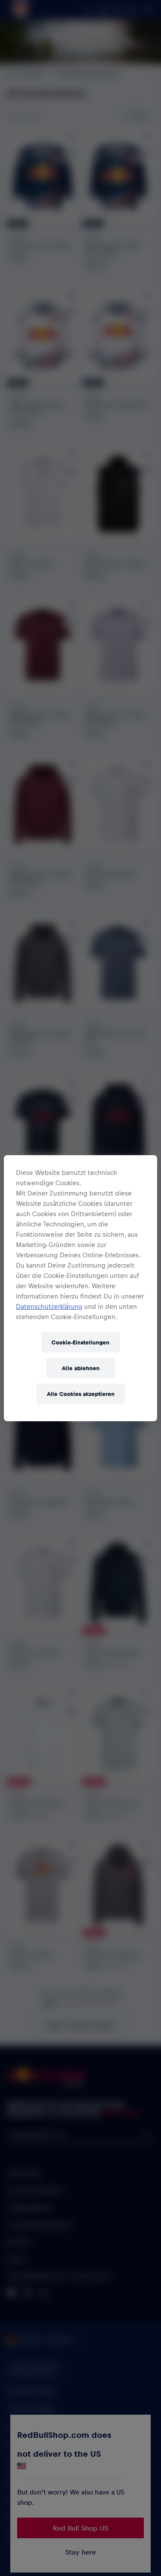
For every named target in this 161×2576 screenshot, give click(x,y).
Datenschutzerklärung (49, 1306)
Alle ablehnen (81, 1368)
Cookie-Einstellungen (80, 1342)
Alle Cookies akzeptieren (81, 1394)
